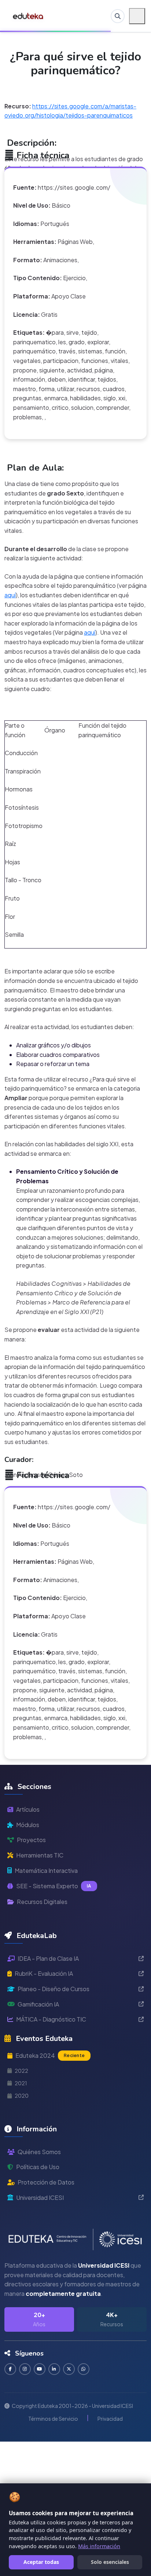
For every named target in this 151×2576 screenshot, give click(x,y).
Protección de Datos (46, 2182)
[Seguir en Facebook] (10, 2369)
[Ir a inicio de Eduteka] (28, 16)
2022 (21, 2071)
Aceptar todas (41, 2562)
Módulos (28, 1825)
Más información (99, 2546)
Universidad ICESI (40, 2198)
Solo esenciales (110, 2562)
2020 (22, 2096)
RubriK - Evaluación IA (44, 1973)
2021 (21, 2083)
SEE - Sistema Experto (54, 1886)
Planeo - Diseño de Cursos (54, 1989)
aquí (10, 595)
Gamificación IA (38, 2004)
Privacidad (110, 2419)
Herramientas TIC (40, 1855)
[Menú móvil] (137, 16)
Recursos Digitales (42, 1902)
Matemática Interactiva (46, 1870)
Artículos (28, 1809)
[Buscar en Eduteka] (118, 16)
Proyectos (31, 1840)
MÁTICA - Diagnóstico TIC (51, 2019)
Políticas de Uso (38, 2167)
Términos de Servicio (53, 2419)
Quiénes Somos (39, 2152)
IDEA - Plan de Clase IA (48, 1958)
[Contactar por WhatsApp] (84, 2369)
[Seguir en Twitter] (69, 2369)
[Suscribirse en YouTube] (40, 2369)
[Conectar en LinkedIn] (54, 2369)
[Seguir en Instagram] (25, 2369)
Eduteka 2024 (50, 2055)
